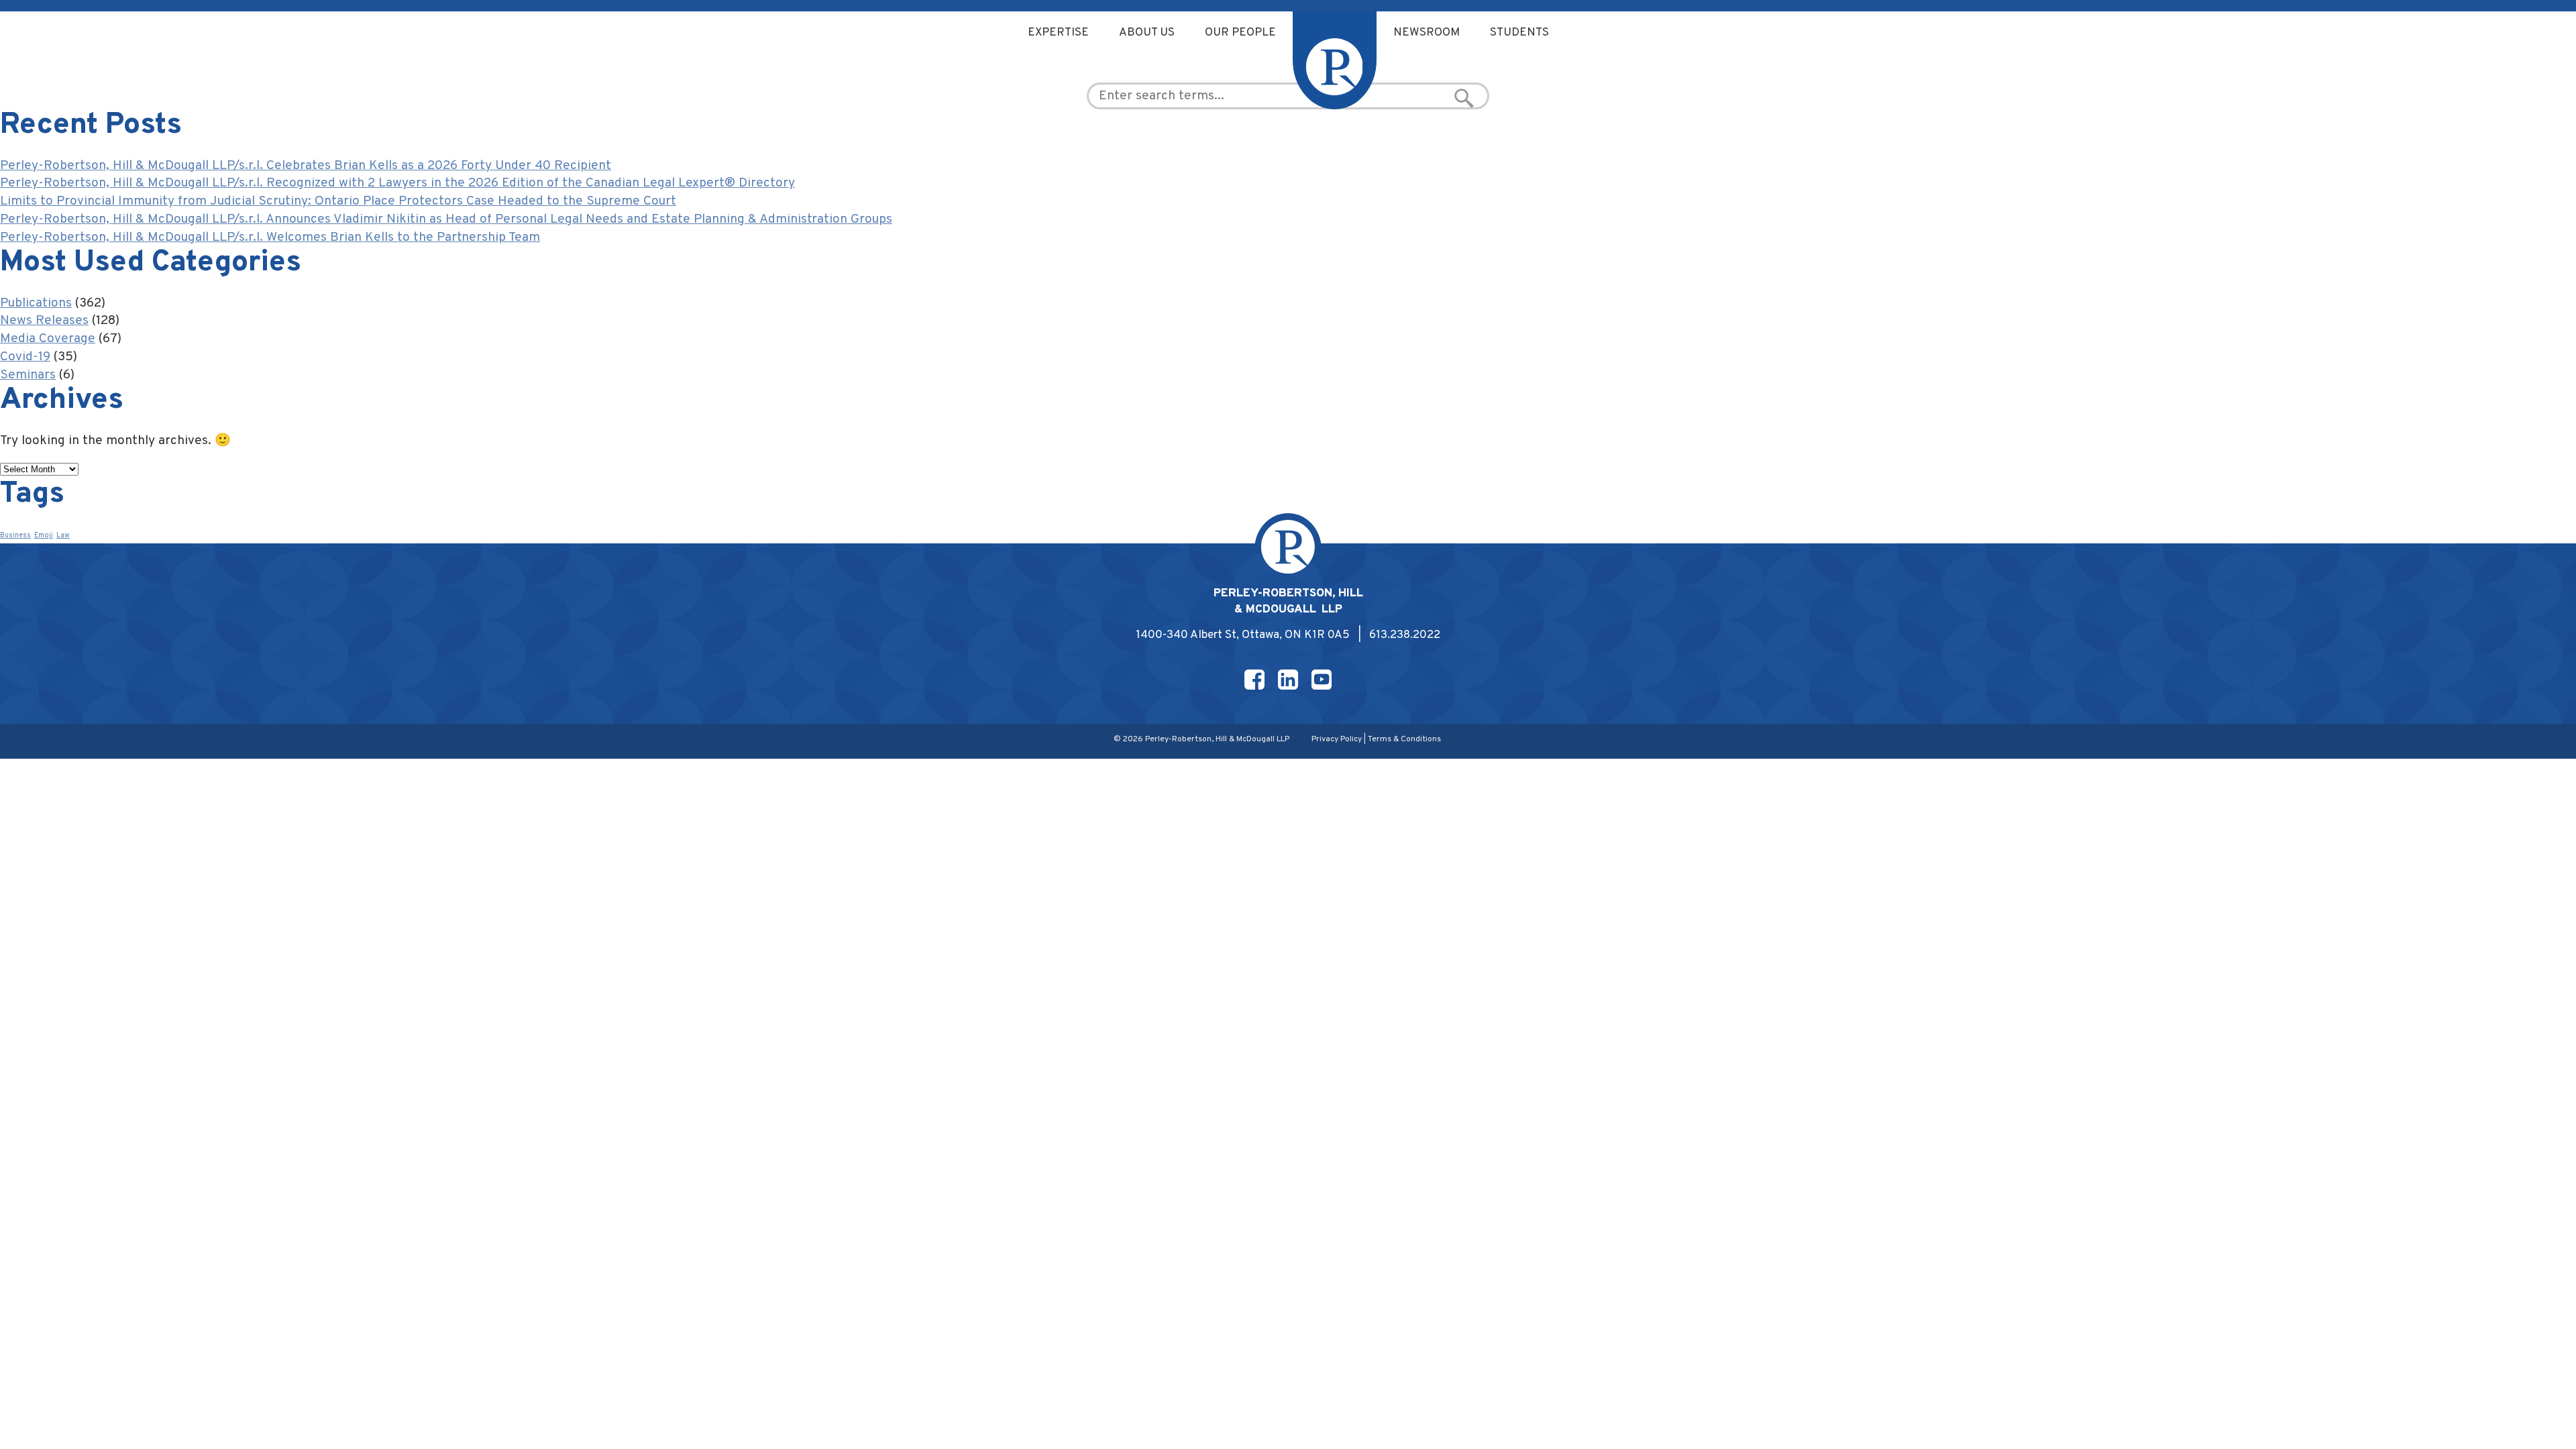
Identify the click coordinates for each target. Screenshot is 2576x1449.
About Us (1147, 33)
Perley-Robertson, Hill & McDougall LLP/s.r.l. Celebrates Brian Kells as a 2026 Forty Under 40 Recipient (306, 166)
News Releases (44, 321)
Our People (1240, 33)
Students (1519, 33)
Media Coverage (48, 339)
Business (15, 536)
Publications (36, 303)
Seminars (28, 375)
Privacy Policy (1337, 739)
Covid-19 (25, 357)
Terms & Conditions (1404, 739)
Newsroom (1427, 33)
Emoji (44, 536)
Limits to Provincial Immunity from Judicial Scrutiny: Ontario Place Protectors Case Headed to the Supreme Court (338, 201)
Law (63, 536)
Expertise (1058, 33)
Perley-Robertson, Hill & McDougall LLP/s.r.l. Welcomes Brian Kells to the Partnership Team (270, 237)
